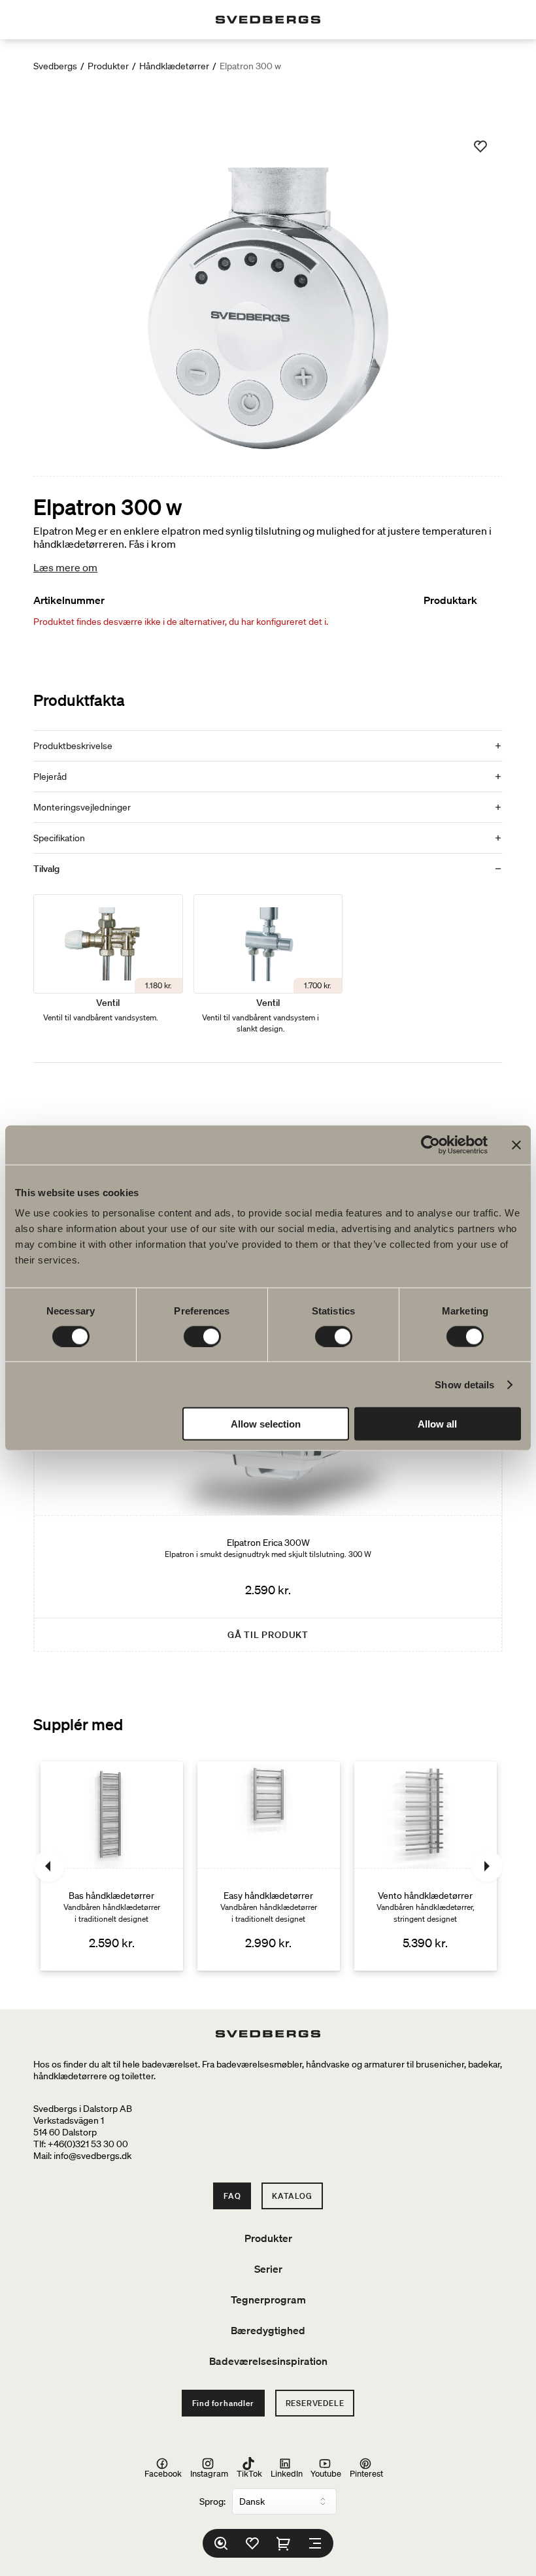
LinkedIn (287, 2473)
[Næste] (487, 1866)
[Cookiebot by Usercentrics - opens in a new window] (430, 1145)
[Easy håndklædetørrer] (269, 1866)
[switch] (202, 1336)
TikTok (249, 2473)
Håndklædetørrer (174, 66)
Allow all (437, 1424)
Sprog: (212, 2501)
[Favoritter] (252, 2543)
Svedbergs (55, 66)
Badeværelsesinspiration (268, 2361)
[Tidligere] (49, 1866)
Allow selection (266, 1424)
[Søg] (221, 2543)
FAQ (232, 2196)
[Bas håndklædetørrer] (112, 1866)
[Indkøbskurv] (284, 2543)
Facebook (163, 2473)
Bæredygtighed (268, 2330)
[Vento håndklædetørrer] (426, 1866)
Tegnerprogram (268, 2300)
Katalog (292, 2196)
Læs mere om (65, 567)
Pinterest (366, 2473)
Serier (268, 2269)
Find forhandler (223, 2403)
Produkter (108, 66)
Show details (464, 1384)
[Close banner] (516, 1145)
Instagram (209, 2473)
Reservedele (315, 2403)
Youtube (326, 2473)
